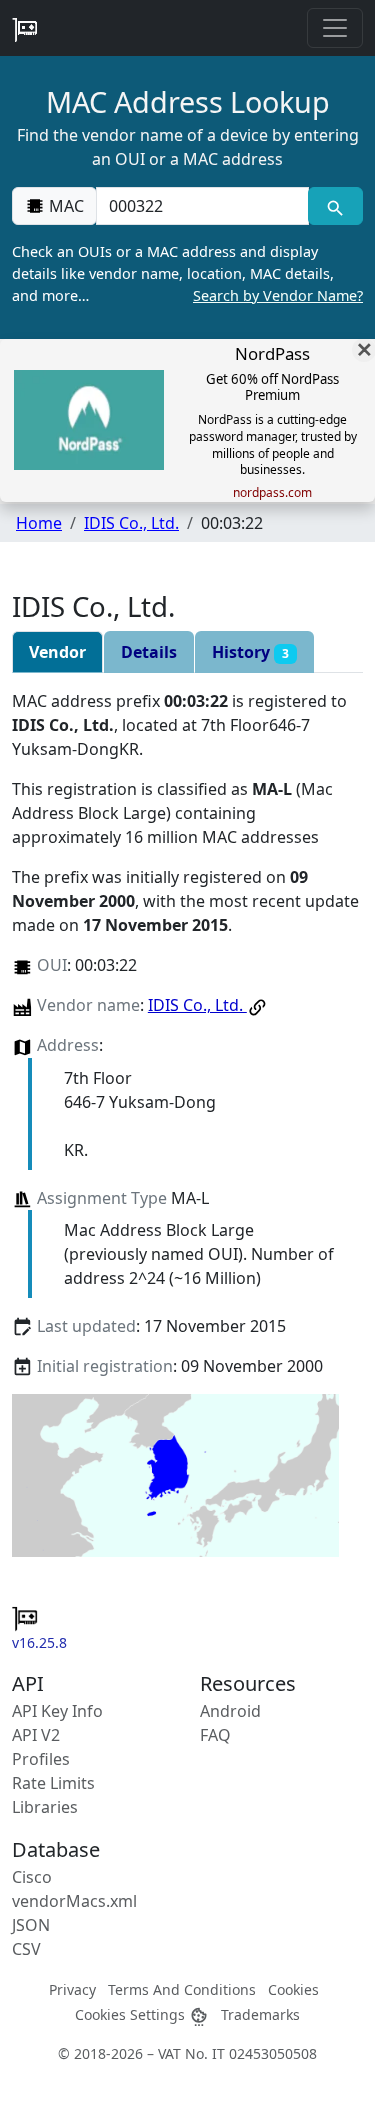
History (250, 652)
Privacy (72, 1989)
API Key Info (57, 1711)
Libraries (45, 1807)
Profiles (41, 1759)
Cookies (293, 1989)
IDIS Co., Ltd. (131, 523)
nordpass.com (272, 493)
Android (230, 1711)
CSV (26, 1949)
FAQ (215, 1735)
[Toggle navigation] (335, 28)
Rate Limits (53, 1783)
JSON (31, 1925)
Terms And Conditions (182, 1989)
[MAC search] (335, 206)
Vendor (57, 652)
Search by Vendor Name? (278, 295)
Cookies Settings (132, 2014)
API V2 (36, 1735)
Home (39, 523)
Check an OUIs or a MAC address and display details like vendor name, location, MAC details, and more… (187, 273)
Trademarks (260, 2014)
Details (149, 652)
